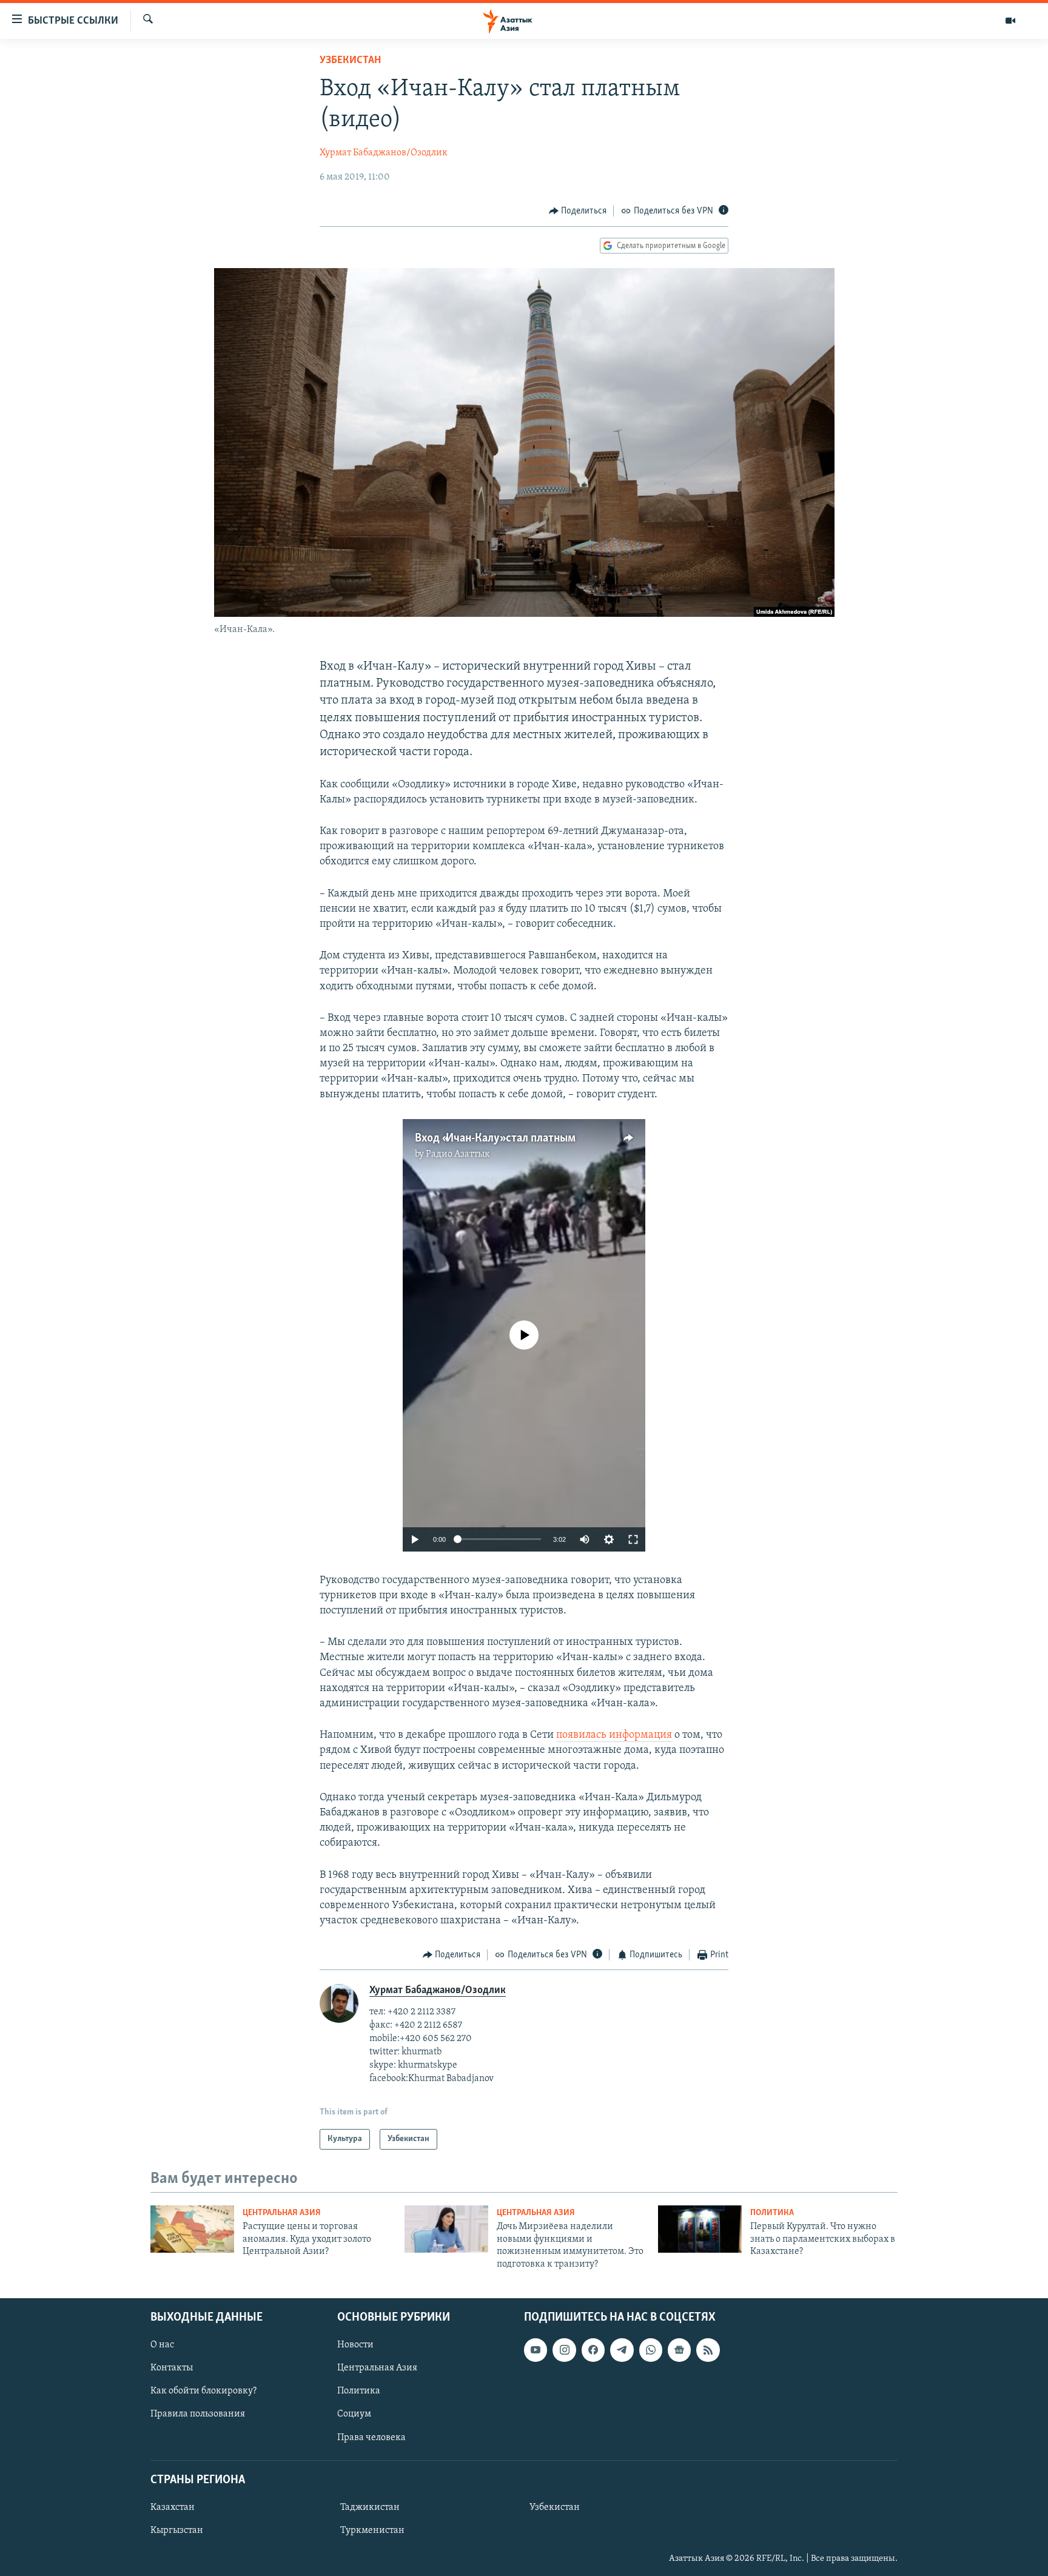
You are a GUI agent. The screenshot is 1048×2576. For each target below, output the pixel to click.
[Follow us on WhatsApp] (651, 2350)
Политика (772, 2213)
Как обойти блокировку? (203, 2391)
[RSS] (708, 2350)
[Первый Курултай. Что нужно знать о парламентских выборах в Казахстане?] (700, 2229)
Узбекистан (350, 61)
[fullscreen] (633, 1539)
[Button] (578, 211)
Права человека (371, 2438)
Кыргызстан (177, 2531)
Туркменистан (372, 2531)
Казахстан (173, 2507)
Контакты (172, 2368)
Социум (354, 2414)
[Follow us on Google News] (679, 2350)
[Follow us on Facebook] (593, 2350)
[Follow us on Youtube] (536, 2350)
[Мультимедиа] (1010, 21)
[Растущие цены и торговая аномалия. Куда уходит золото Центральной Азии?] (192, 2229)
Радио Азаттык (458, 1154)
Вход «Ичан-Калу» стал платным (495, 1138)
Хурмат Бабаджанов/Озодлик (384, 153)
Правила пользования (198, 2414)
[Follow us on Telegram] (622, 2350)
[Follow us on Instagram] (564, 2350)
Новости (355, 2345)
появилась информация (614, 1735)
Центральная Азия (282, 2213)
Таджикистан (370, 2507)
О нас (162, 2345)
